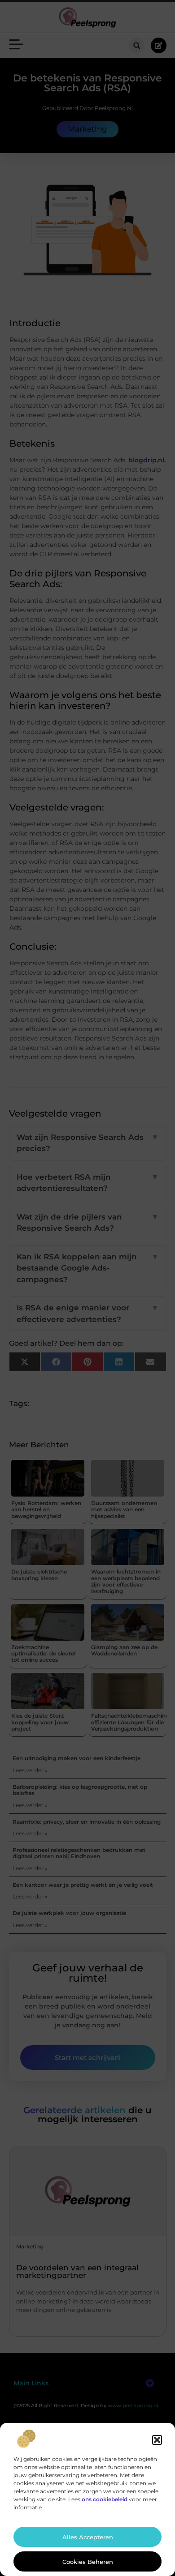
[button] (157, 2440)
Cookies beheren (88, 2562)
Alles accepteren (88, 2537)
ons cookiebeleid (105, 2499)
